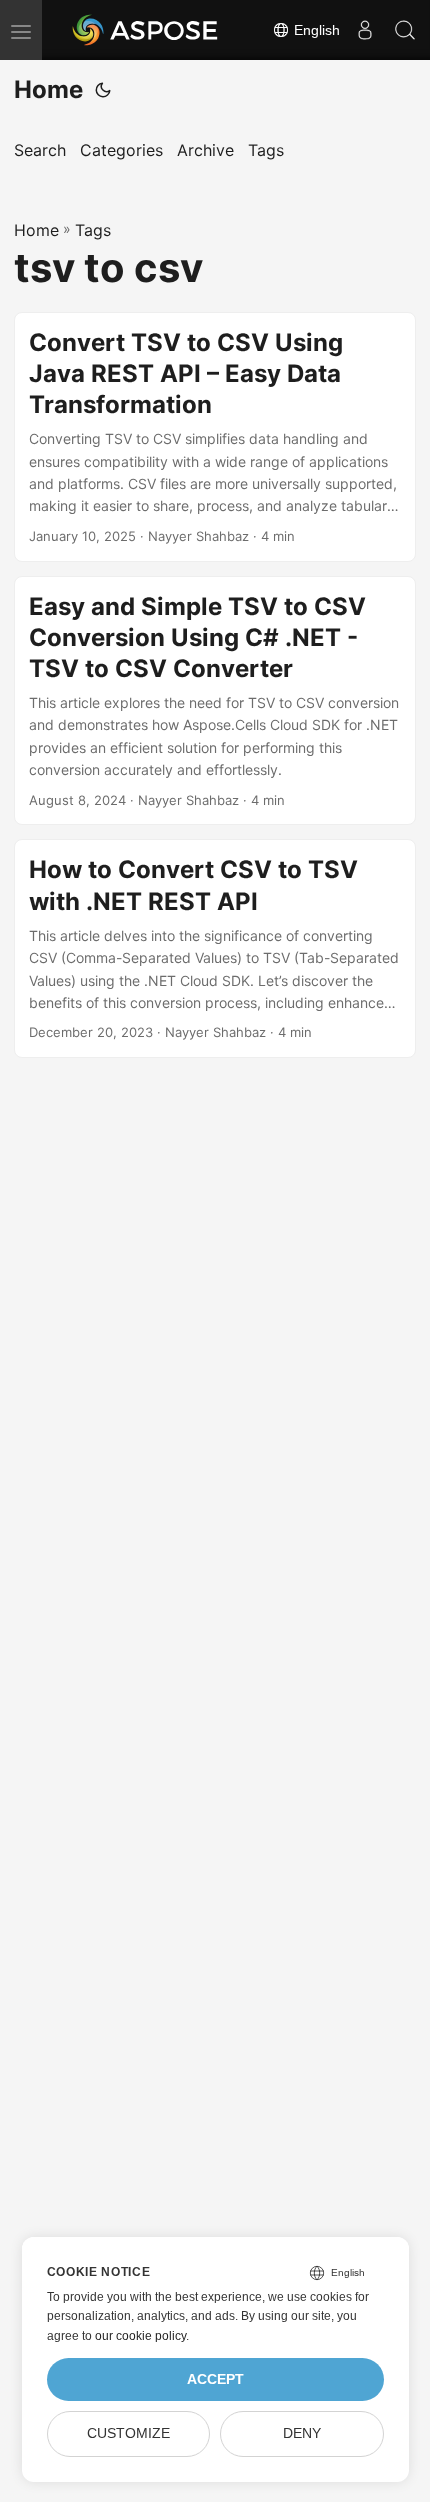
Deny (302, 2433)
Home (48, 89)
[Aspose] (146, 30)
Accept (215, 2379)
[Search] (405, 30)
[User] (365, 30)
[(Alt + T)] (103, 90)
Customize (128, 2433)
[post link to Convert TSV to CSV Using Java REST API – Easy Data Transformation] (215, 437)
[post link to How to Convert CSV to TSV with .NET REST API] (215, 948)
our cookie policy (140, 2336)
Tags (93, 230)
